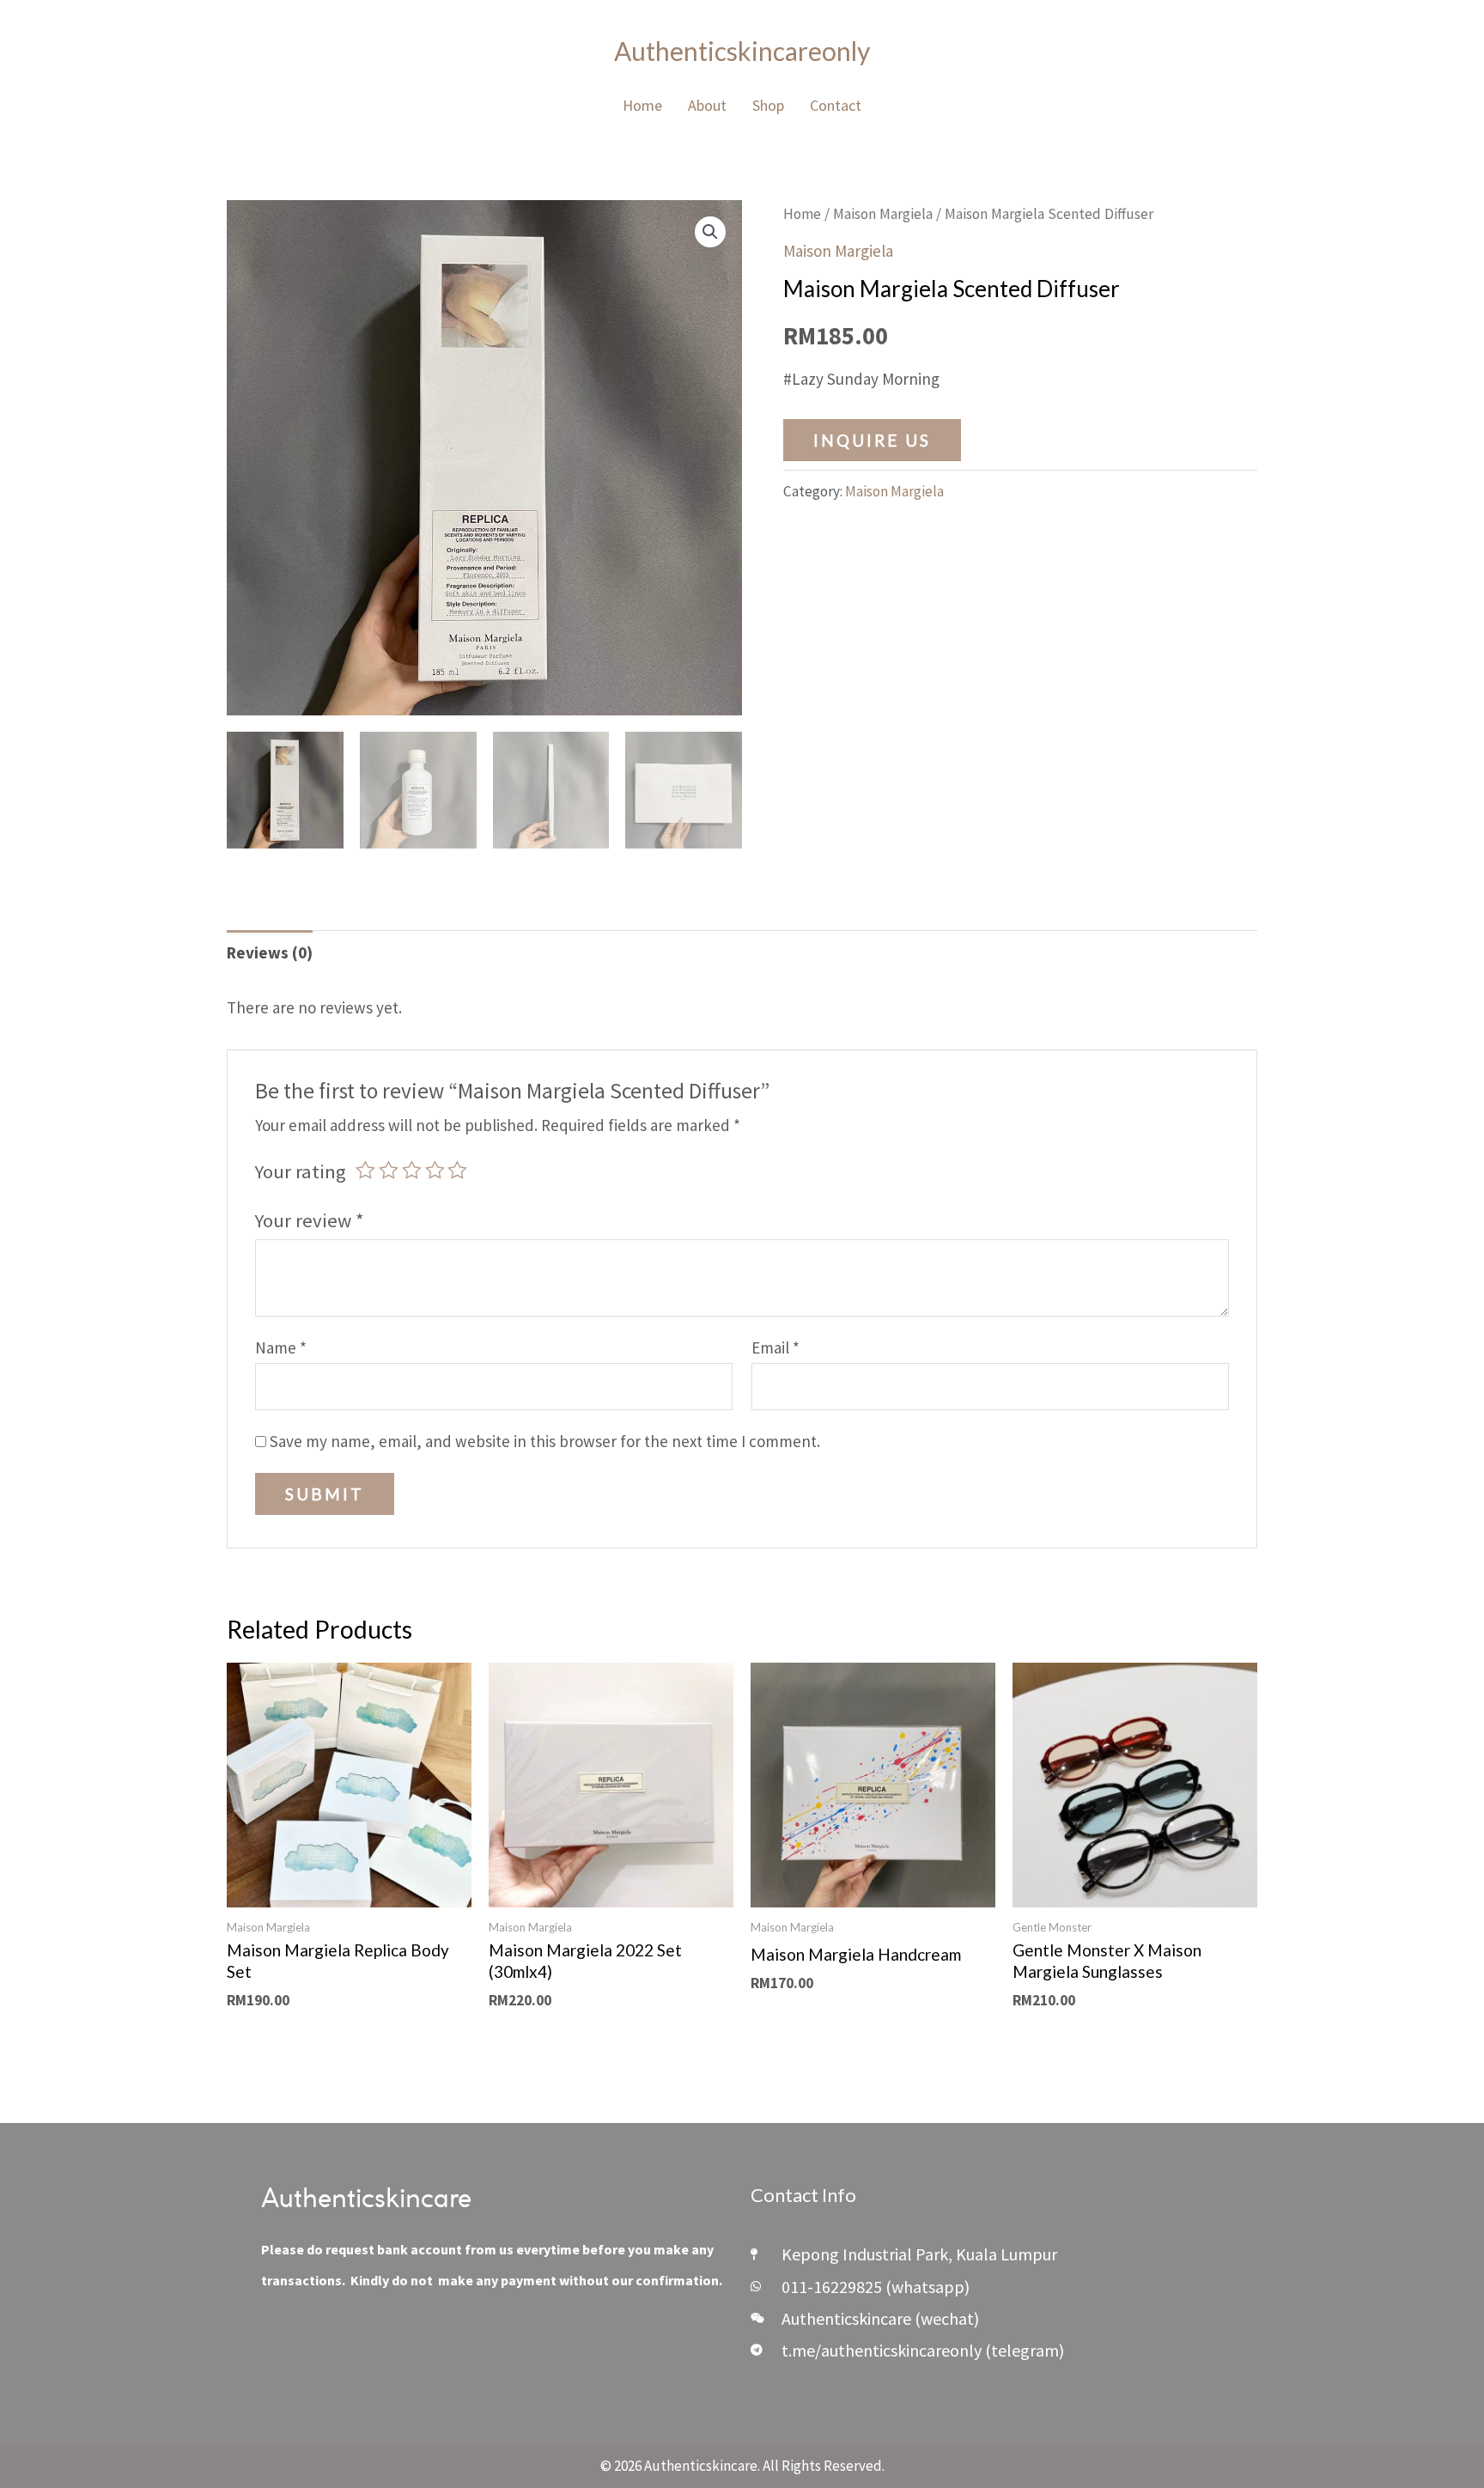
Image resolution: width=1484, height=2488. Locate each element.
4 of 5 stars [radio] (435, 1170)
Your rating (301, 1171)
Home (642, 105)
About (707, 105)
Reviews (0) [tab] (270, 952)
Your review (310, 1220)
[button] (710, 232)
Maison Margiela (883, 214)
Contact (836, 105)
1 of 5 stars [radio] (365, 1170)
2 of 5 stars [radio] (389, 1170)
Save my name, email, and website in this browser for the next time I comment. (545, 1441)
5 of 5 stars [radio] (457, 1170)
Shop (768, 105)
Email (775, 1347)
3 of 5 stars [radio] (412, 1170)
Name (281, 1347)
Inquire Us (872, 440)
